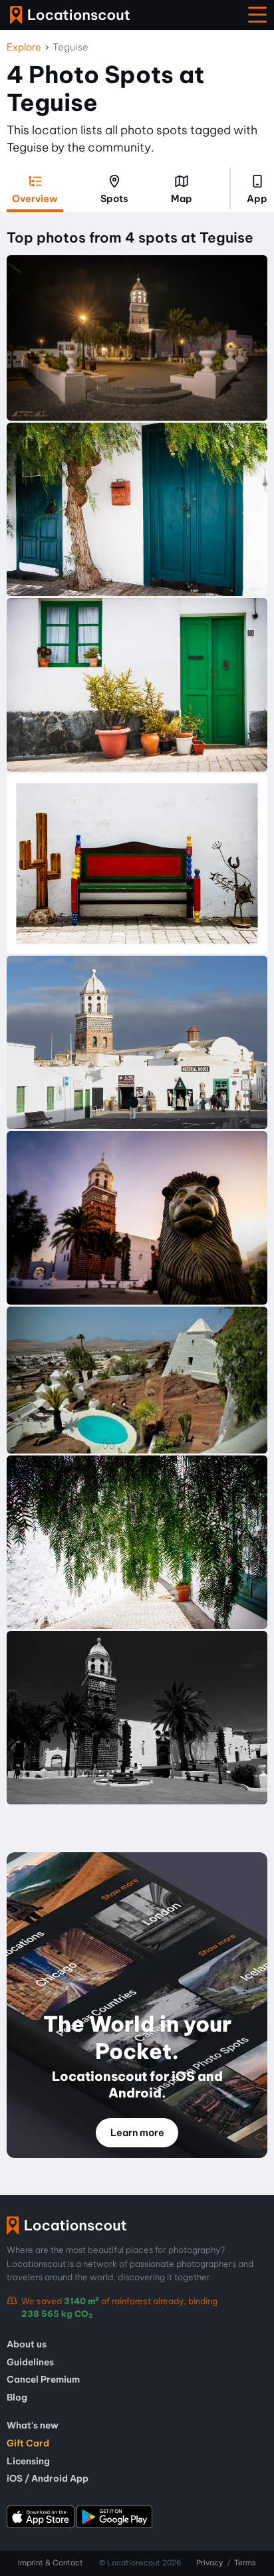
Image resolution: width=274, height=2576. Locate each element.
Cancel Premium (43, 2379)
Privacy (209, 2563)
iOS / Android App (48, 2478)
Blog (17, 2397)
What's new (33, 2425)
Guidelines (30, 2362)
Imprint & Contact (51, 2563)
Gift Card (28, 2443)
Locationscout (70, 15)
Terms (245, 2563)
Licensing (28, 2461)
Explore (24, 47)
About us (27, 2344)
